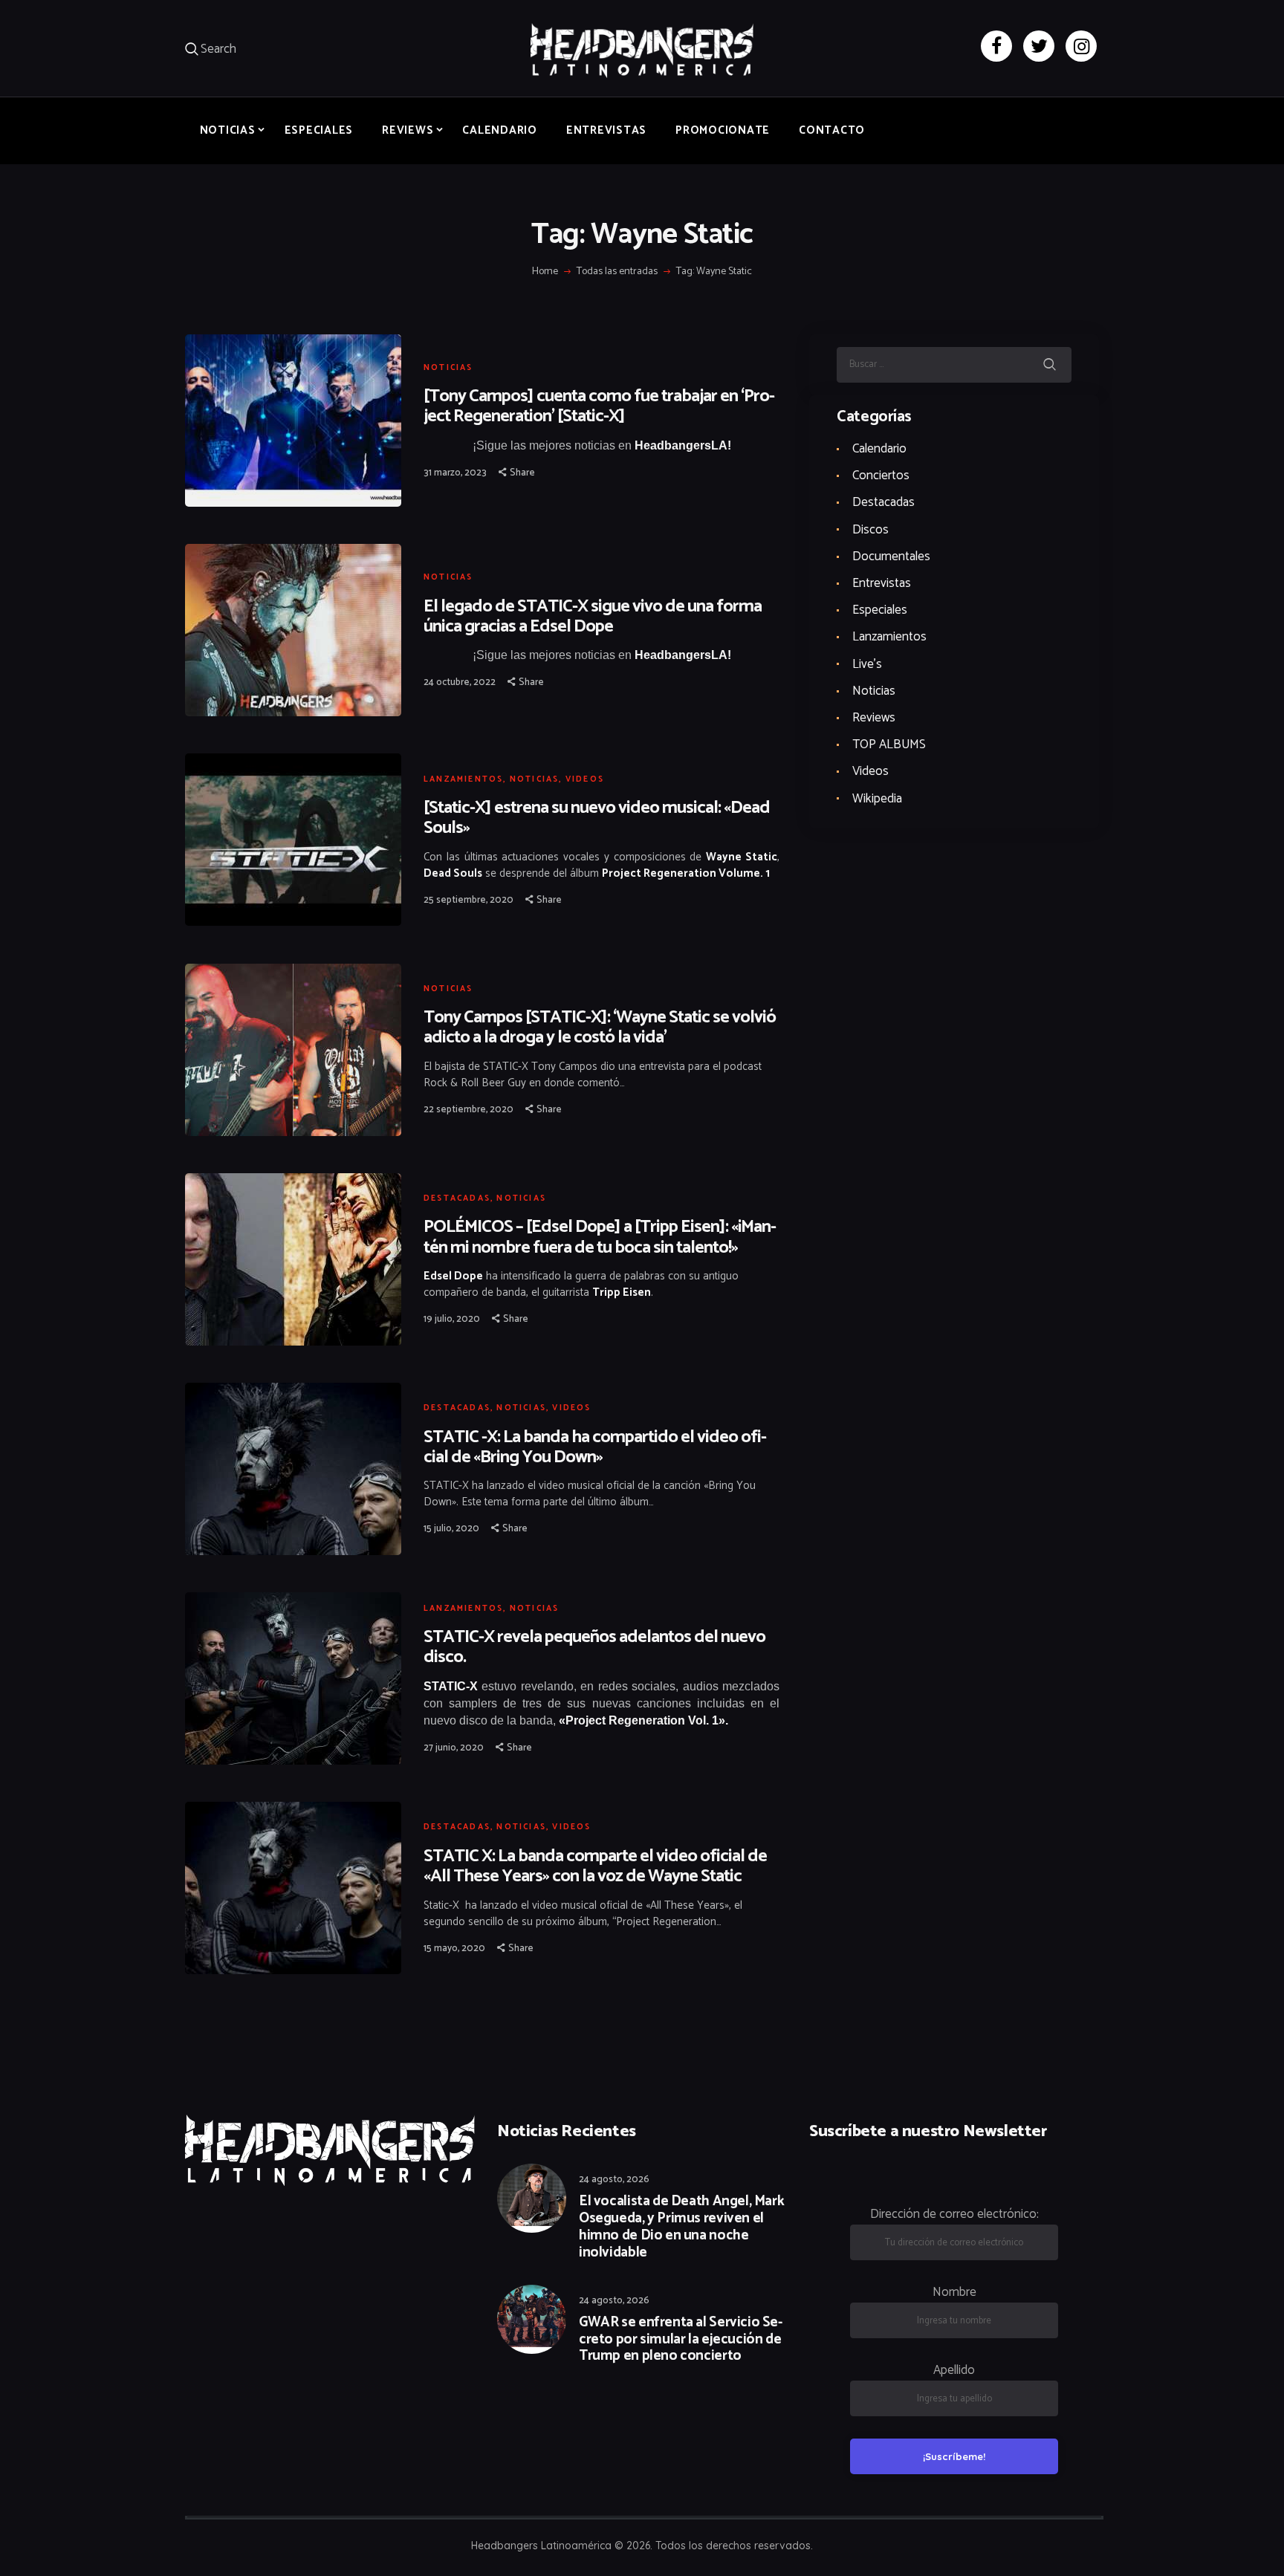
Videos (585, 779)
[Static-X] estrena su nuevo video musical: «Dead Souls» (597, 818)
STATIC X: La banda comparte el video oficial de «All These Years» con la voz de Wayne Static (595, 1866)
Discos (870, 530)
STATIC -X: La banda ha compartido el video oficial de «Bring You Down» (595, 1447)
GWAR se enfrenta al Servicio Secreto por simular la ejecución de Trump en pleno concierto (681, 2340)
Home (545, 272)
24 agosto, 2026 (614, 2180)
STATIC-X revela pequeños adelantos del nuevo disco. (594, 1647)
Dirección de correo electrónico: (954, 2214)
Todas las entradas (617, 272)
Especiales (880, 610)
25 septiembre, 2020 (468, 900)
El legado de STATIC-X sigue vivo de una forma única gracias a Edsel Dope (593, 617)
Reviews (874, 718)
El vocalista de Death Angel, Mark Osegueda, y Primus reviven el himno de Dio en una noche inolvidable (681, 2227)
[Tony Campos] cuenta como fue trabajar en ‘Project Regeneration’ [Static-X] (599, 406)
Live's (867, 664)
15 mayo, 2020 (454, 1949)
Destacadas (457, 1198)
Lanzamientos (463, 779)
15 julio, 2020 (451, 1529)
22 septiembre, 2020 (468, 1110)
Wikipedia (877, 799)
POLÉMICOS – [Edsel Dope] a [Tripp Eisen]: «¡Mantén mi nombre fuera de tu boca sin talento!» (600, 1237)
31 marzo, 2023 (455, 473)
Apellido (954, 2370)
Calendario (879, 449)
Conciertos (881, 476)
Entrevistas (882, 583)
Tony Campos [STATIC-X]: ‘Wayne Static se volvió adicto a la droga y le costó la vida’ (600, 1028)
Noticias (448, 368)
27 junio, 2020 (454, 1748)
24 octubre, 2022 (460, 682)
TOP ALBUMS (889, 744)
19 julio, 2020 (452, 1319)
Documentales (891, 557)
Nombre (954, 2292)
